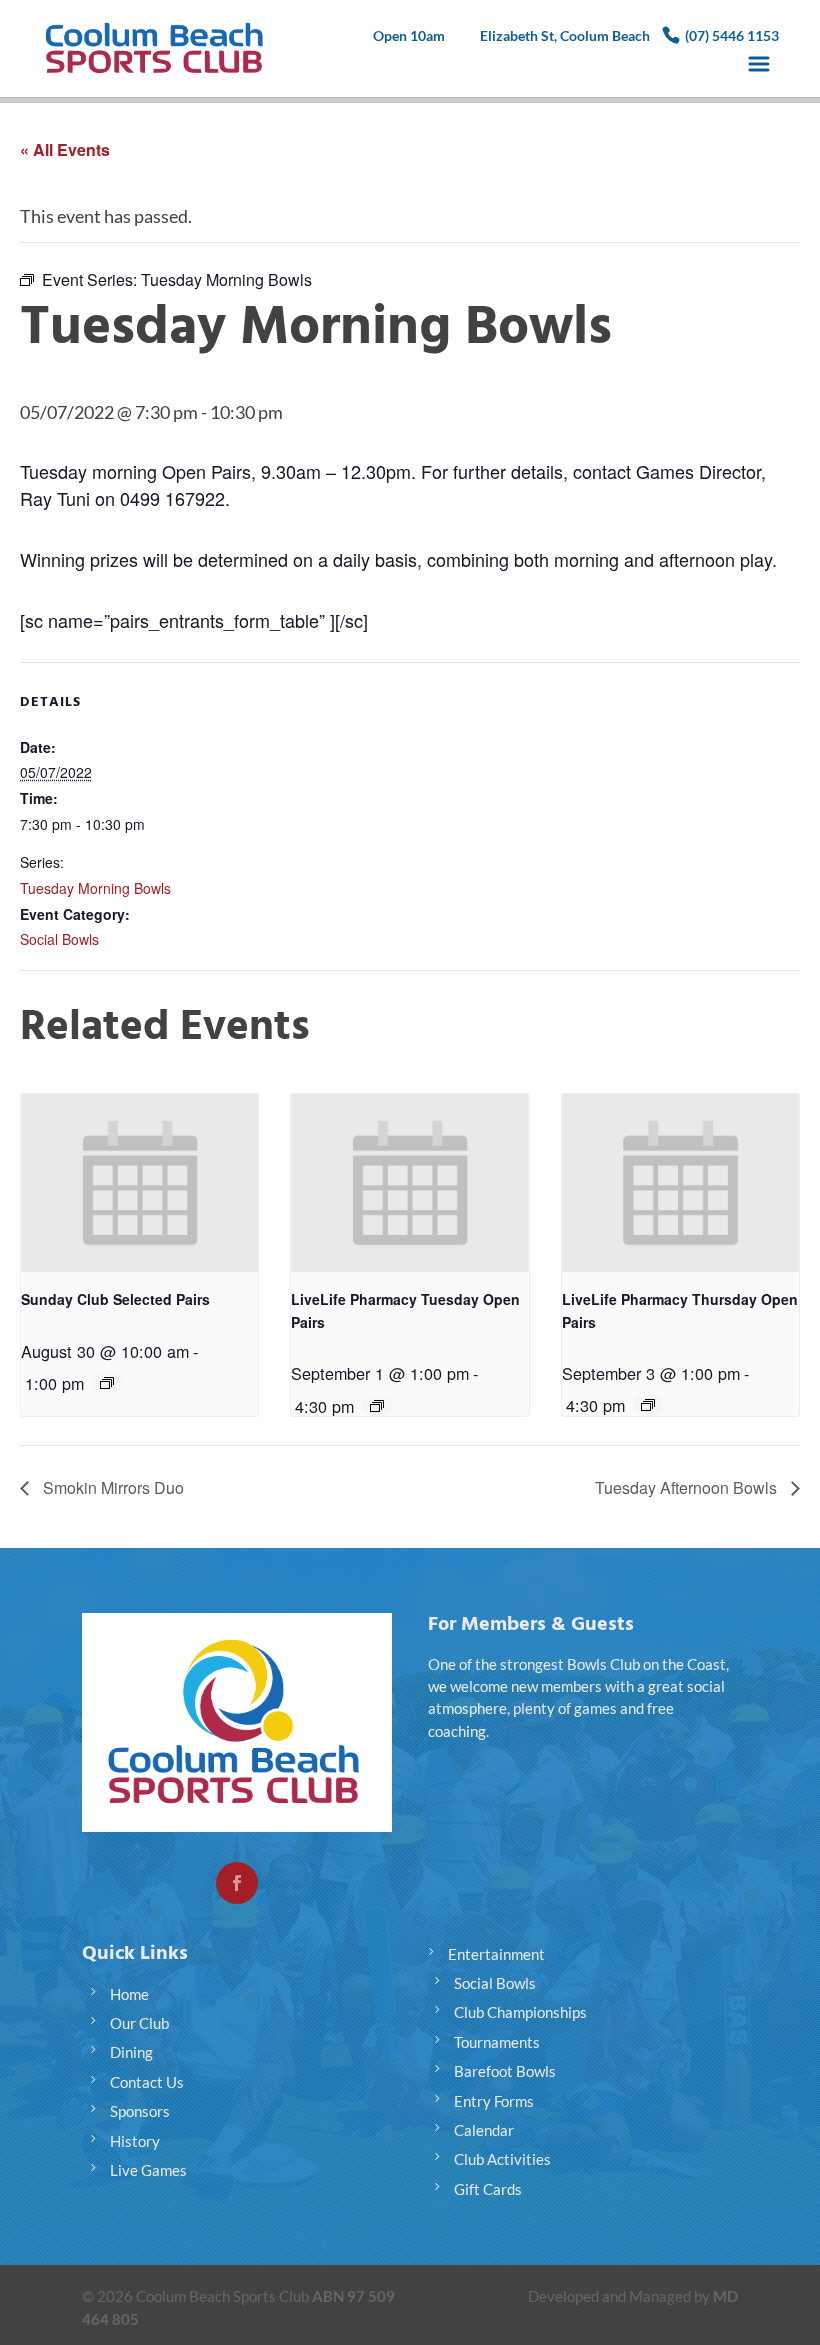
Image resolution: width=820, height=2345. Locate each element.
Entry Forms (494, 2101)
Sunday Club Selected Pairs (115, 1299)
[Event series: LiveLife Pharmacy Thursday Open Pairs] (648, 1405)
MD (725, 2296)
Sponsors (140, 2111)
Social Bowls (59, 939)
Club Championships (520, 2012)
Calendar (484, 2130)
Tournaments (497, 2042)
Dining (131, 2052)
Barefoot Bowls (505, 2071)
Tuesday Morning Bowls (95, 888)
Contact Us (147, 2082)
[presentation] (139, 1183)
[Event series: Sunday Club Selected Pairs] (107, 1383)
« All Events (65, 149)
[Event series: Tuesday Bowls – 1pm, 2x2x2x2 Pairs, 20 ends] (377, 1406)
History (135, 2141)
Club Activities (502, 2159)
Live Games (148, 2170)
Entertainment (496, 1954)
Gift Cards (488, 2189)
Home (129, 1994)
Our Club (139, 2023)
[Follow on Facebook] (237, 1883)
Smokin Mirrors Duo (111, 1487)
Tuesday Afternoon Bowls (688, 1487)
